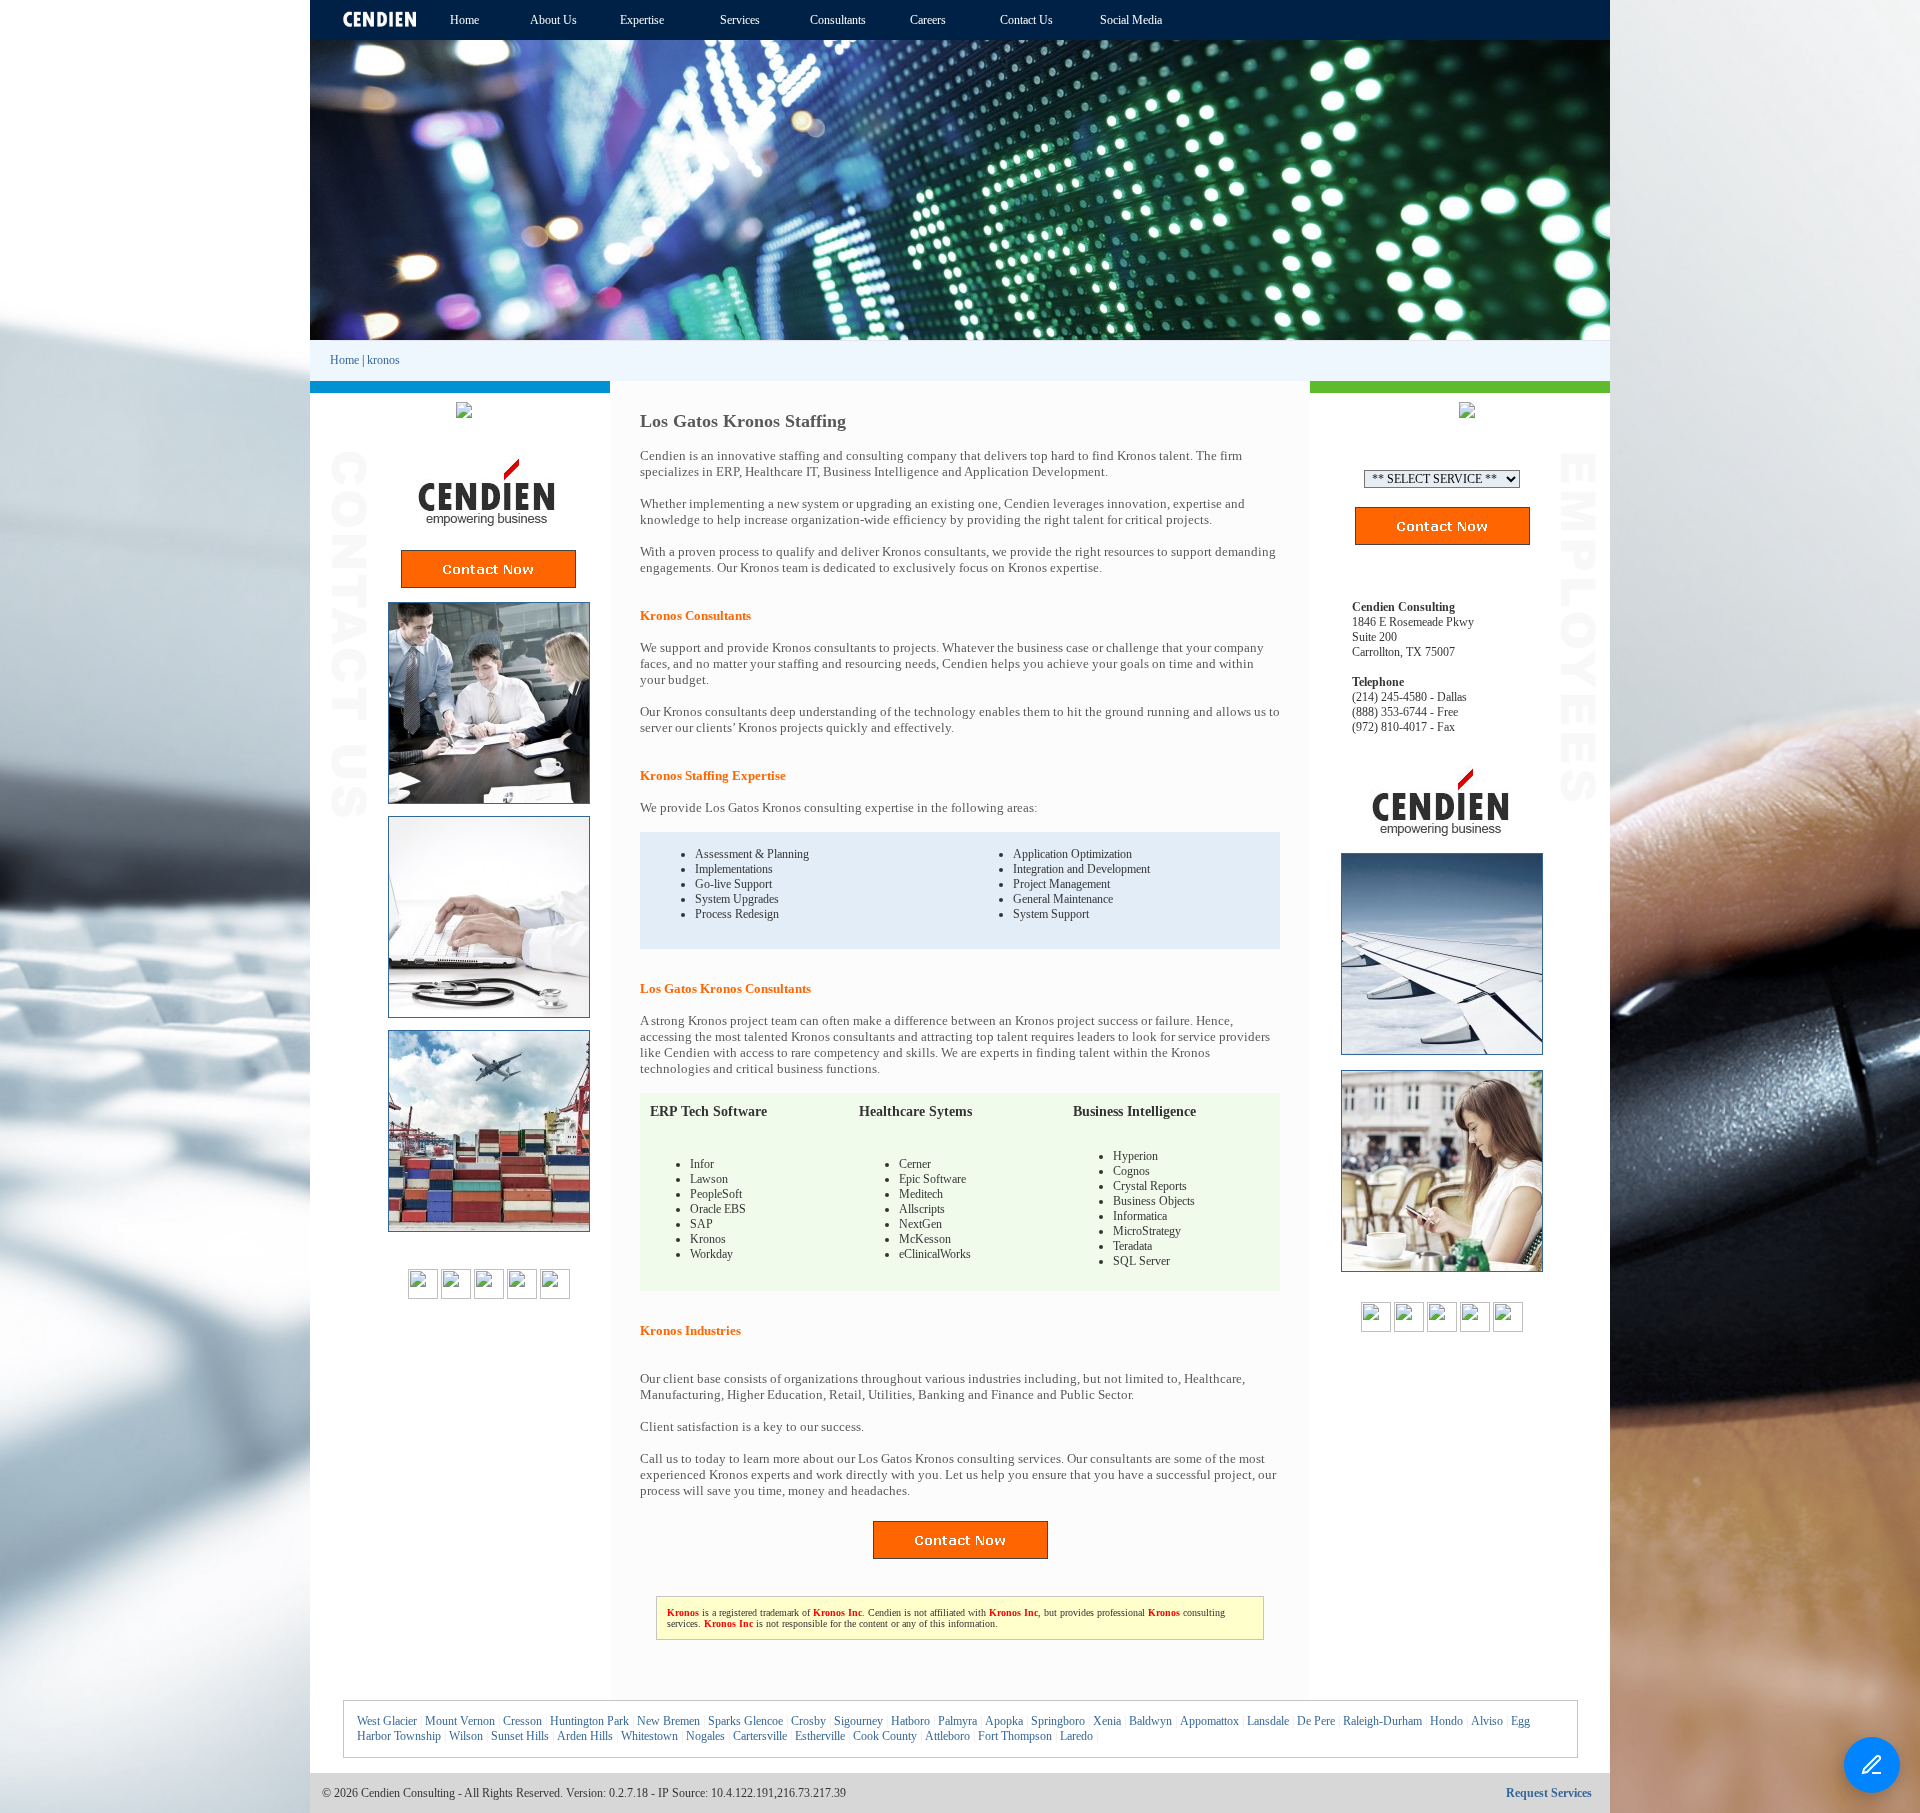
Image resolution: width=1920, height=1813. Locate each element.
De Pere (1316, 1721)
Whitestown (649, 1736)
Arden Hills (585, 1736)
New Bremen (668, 1721)
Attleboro (947, 1736)
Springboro (1058, 1721)
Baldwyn (1150, 1721)
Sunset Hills (520, 1736)
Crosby (808, 1721)
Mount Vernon (460, 1721)
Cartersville (760, 1736)
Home (344, 360)
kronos (383, 360)
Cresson (522, 1721)
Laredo (1076, 1736)
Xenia (1107, 1721)
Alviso (1487, 1721)
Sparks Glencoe (745, 1721)
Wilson (466, 1736)
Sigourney (858, 1721)
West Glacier (387, 1721)
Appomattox (1209, 1721)
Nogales (705, 1736)
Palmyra (957, 1721)
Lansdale (1268, 1721)
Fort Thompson (1015, 1736)
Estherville (820, 1736)
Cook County (885, 1736)
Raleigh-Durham (1382, 1721)
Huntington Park (589, 1721)
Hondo (1446, 1721)
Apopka (1004, 1721)
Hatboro (910, 1721)
